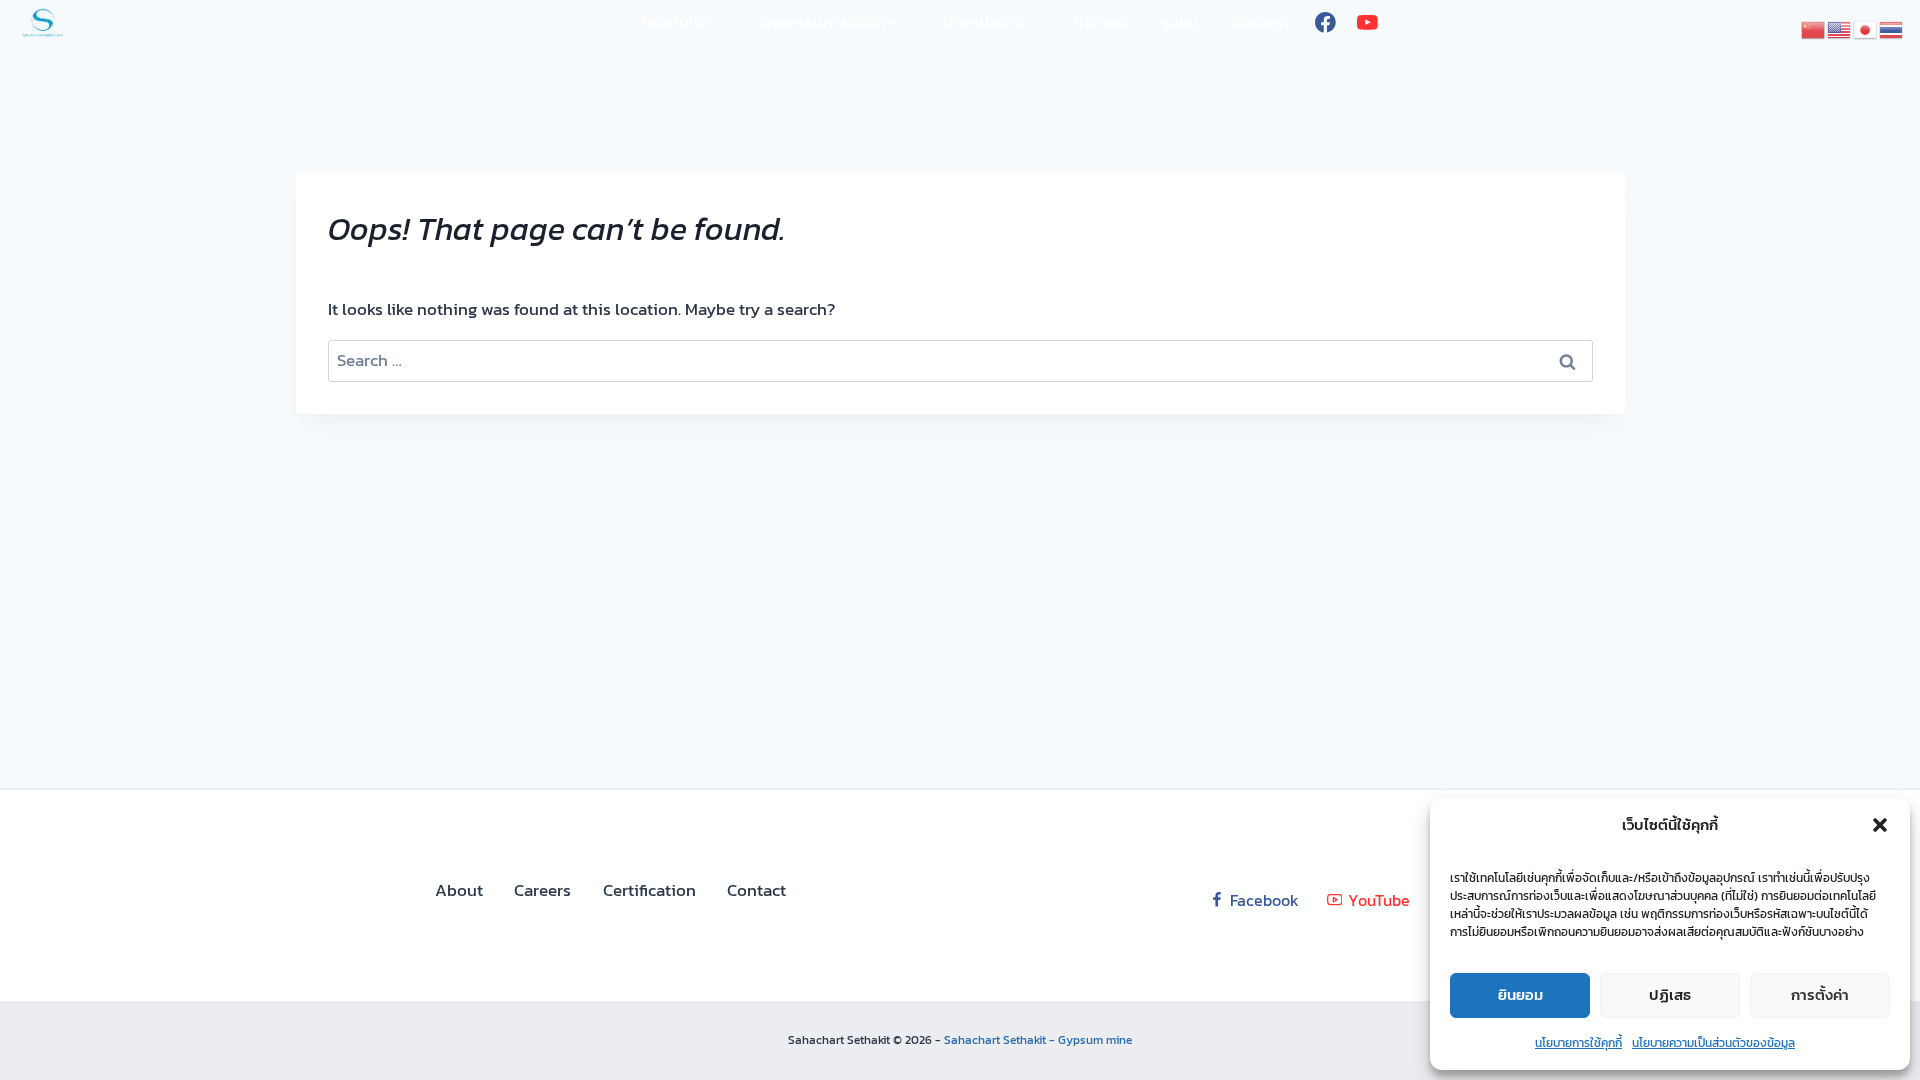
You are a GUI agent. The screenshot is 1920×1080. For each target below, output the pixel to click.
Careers (542, 890)
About (459, 890)
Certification (649, 890)
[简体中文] (1814, 28)
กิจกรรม (1100, 22)
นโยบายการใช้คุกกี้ (1578, 1043)
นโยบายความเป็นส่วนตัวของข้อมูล (1713, 1043)
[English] (1840, 28)
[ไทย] (1892, 28)
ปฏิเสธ (1670, 994)
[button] (1880, 825)
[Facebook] (1325, 22)
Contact (756, 890)
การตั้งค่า (1820, 994)
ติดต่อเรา (1259, 22)
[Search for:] (960, 360)
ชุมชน (1179, 22)
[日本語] (1866, 28)
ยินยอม (1520, 994)
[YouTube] (1366, 22)
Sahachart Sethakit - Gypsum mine (1038, 1040)
